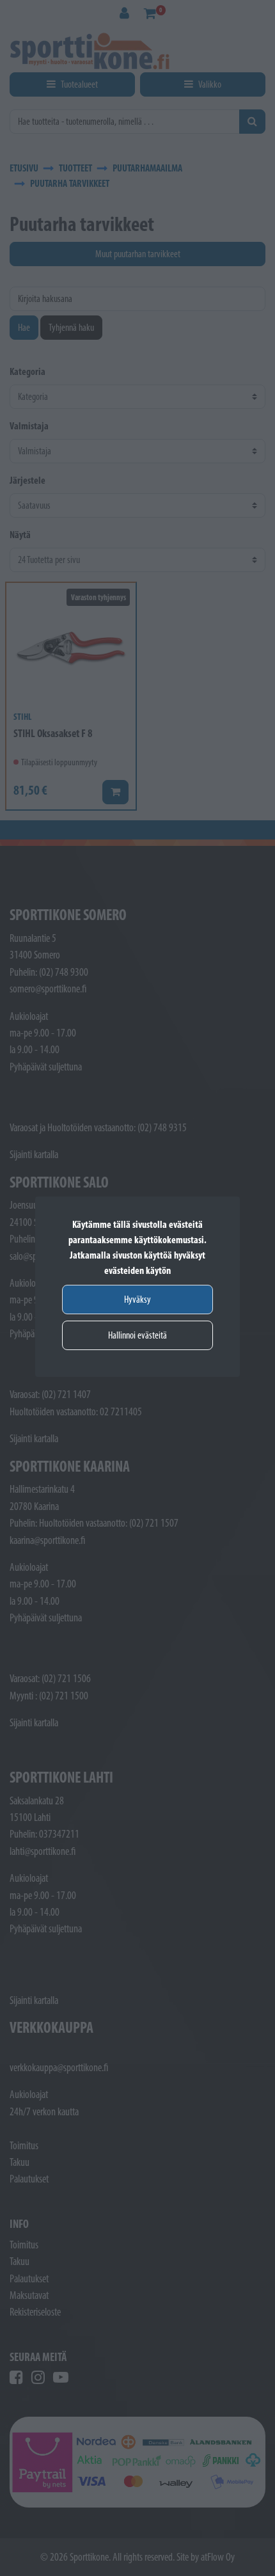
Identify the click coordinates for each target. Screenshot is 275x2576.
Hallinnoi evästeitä (137, 1335)
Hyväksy (137, 1299)
